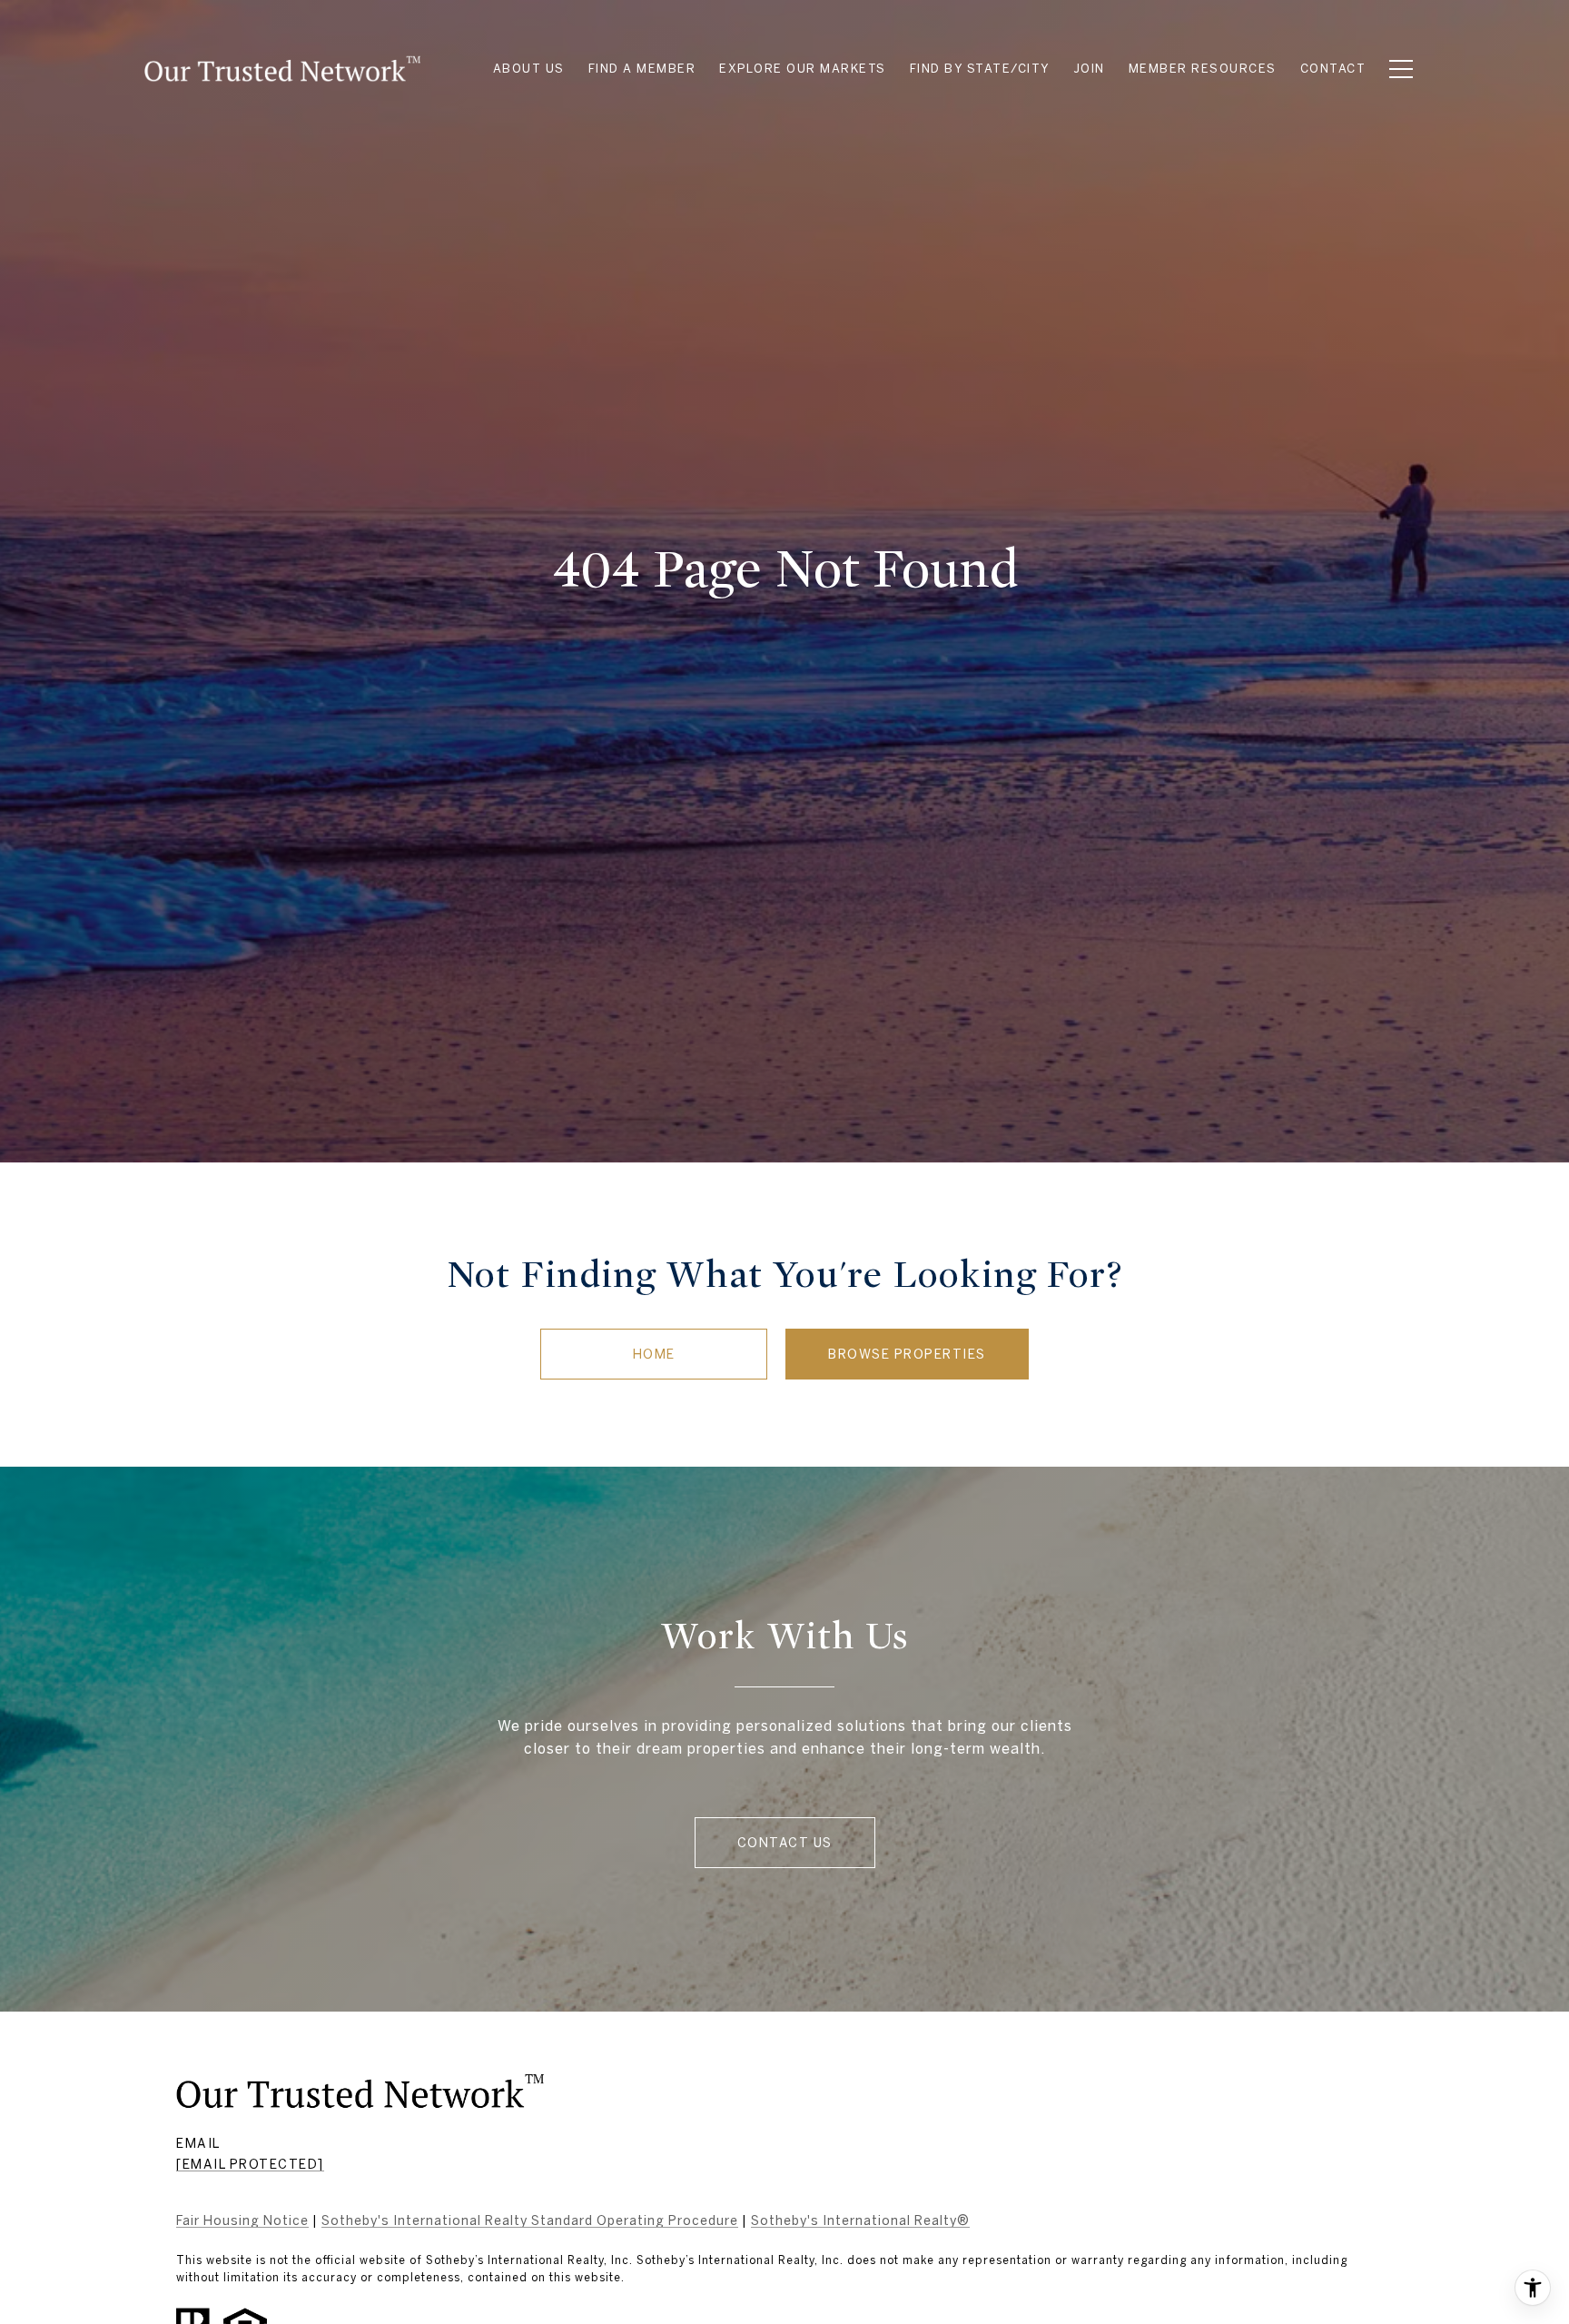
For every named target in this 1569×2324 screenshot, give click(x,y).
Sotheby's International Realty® (860, 2220)
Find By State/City (980, 69)
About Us (529, 69)
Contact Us (785, 1843)
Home (654, 1354)
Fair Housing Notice (242, 2220)
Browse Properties (907, 1354)
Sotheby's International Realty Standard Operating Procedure (530, 2220)
